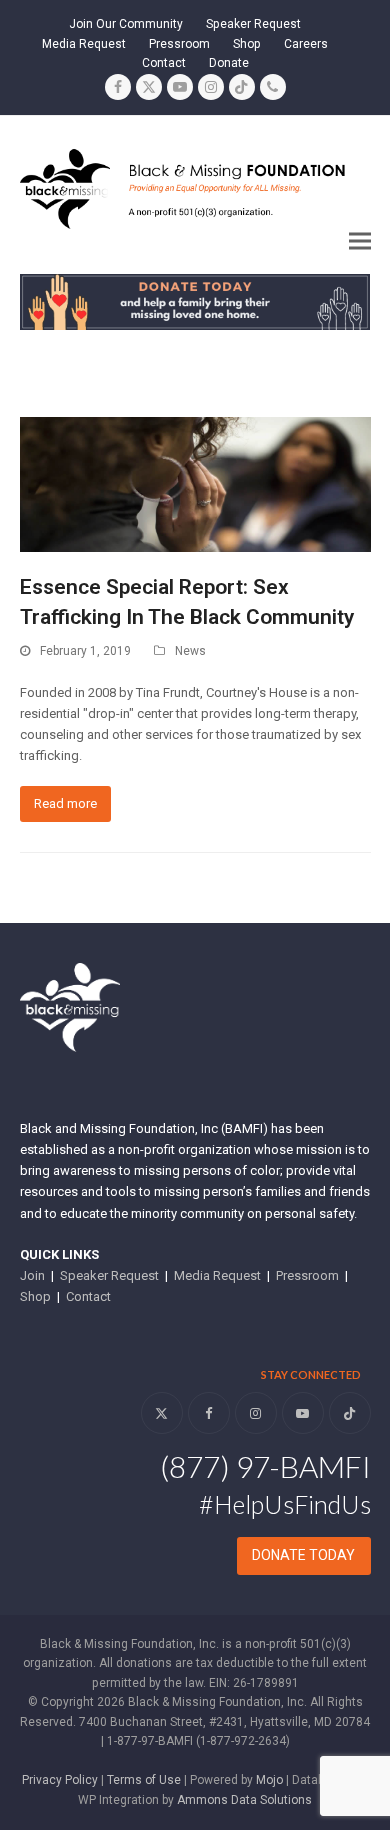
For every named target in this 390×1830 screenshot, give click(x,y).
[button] (360, 241)
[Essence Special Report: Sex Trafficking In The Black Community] (195, 483)
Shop (35, 1296)
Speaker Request (109, 1275)
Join (32, 1275)
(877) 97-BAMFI (265, 1466)
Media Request (217, 1275)
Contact (88, 1296)
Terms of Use (144, 1780)
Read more (65, 803)
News (190, 651)
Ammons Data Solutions (244, 1800)
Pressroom (307, 1275)
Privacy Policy (60, 1780)
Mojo (269, 1780)
